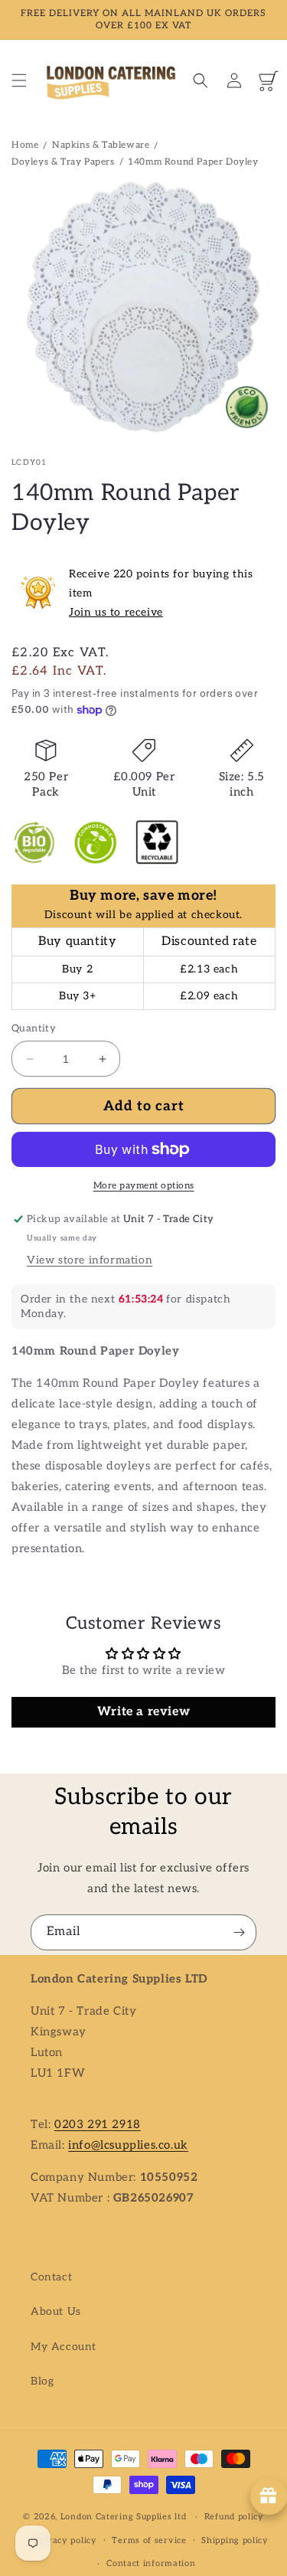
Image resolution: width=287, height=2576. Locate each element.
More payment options (144, 1186)
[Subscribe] (239, 1932)
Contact (51, 2277)
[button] (19, 80)
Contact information (151, 2563)
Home (25, 145)
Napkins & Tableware (101, 145)
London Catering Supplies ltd (124, 2517)
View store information (90, 1260)
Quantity (34, 1028)
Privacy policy (65, 2540)
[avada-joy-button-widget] (269, 2496)
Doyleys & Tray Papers (63, 162)
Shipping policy (235, 2540)
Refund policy (234, 2517)
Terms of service (149, 2540)
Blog (42, 2381)
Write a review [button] (143, 1712)
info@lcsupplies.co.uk (128, 2145)
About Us (56, 2311)
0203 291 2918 (98, 2124)
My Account (64, 2347)
